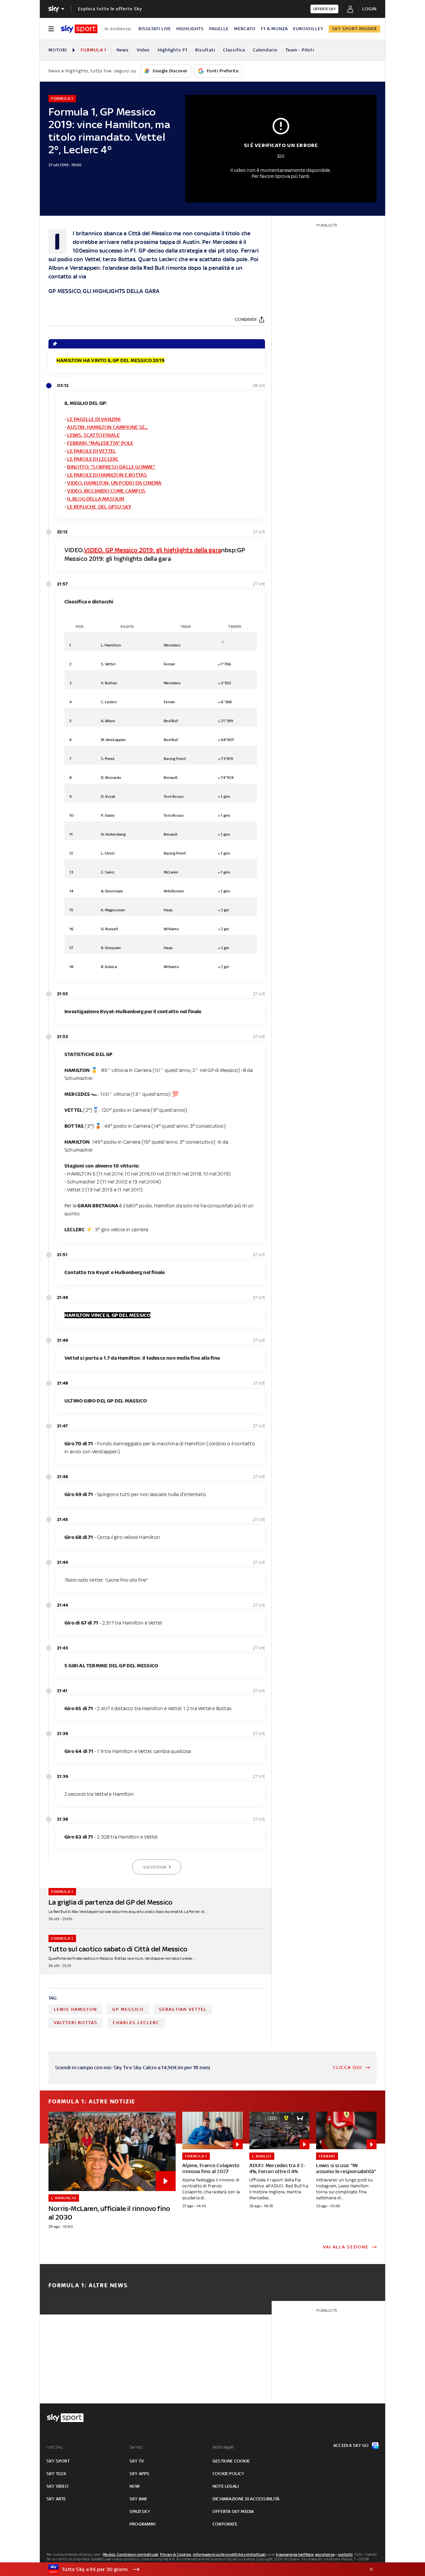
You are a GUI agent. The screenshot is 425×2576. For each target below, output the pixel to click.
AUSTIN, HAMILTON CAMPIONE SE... (107, 427)
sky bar (138, 2499)
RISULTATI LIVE (155, 29)
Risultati (205, 50)
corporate (225, 2524)
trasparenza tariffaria (295, 2554)
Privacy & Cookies (176, 2554)
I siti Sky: (55, 2447)
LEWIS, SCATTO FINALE (93, 435)
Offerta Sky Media (233, 2511)
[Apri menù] (51, 29)
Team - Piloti (300, 50)
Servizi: (136, 2447)
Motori (58, 50)
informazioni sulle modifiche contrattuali (229, 2554)
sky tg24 (56, 2474)
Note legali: (224, 2447)
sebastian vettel (183, 2009)
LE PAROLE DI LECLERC (93, 459)
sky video (57, 2486)
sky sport (58, 2461)
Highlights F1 (172, 50)
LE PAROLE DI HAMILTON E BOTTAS (107, 475)
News (123, 50)
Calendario (265, 50)
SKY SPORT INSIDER (354, 29)
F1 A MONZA (274, 29)
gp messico (128, 2009)
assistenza (325, 2554)
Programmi (142, 2524)
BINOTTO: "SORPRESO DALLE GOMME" (111, 467)
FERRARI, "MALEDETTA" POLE (100, 443)
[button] (202, 2569)
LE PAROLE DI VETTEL (91, 451)
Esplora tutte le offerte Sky (110, 9)
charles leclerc (136, 2023)
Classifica (234, 50)
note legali (226, 2486)
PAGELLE (219, 29)
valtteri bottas (76, 2023)
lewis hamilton (75, 2009)
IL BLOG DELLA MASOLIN (96, 499)
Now (135, 2486)
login (369, 9)
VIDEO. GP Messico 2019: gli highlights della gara (153, 550)
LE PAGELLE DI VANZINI (94, 419)
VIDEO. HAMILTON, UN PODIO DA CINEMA (114, 483)
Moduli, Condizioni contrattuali (131, 2554)
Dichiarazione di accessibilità (246, 2499)
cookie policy (228, 2474)
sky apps (140, 2474)
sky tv (137, 2461)
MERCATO (245, 29)
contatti (345, 2554)
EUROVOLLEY (308, 29)
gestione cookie (231, 2461)
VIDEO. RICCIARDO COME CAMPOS (106, 491)
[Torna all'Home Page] (79, 29)
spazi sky (140, 2511)
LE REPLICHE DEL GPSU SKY (99, 507)
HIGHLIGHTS (190, 29)
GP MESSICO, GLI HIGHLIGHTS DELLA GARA (104, 291)
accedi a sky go (351, 2445)
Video (143, 50)
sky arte (56, 2499)
